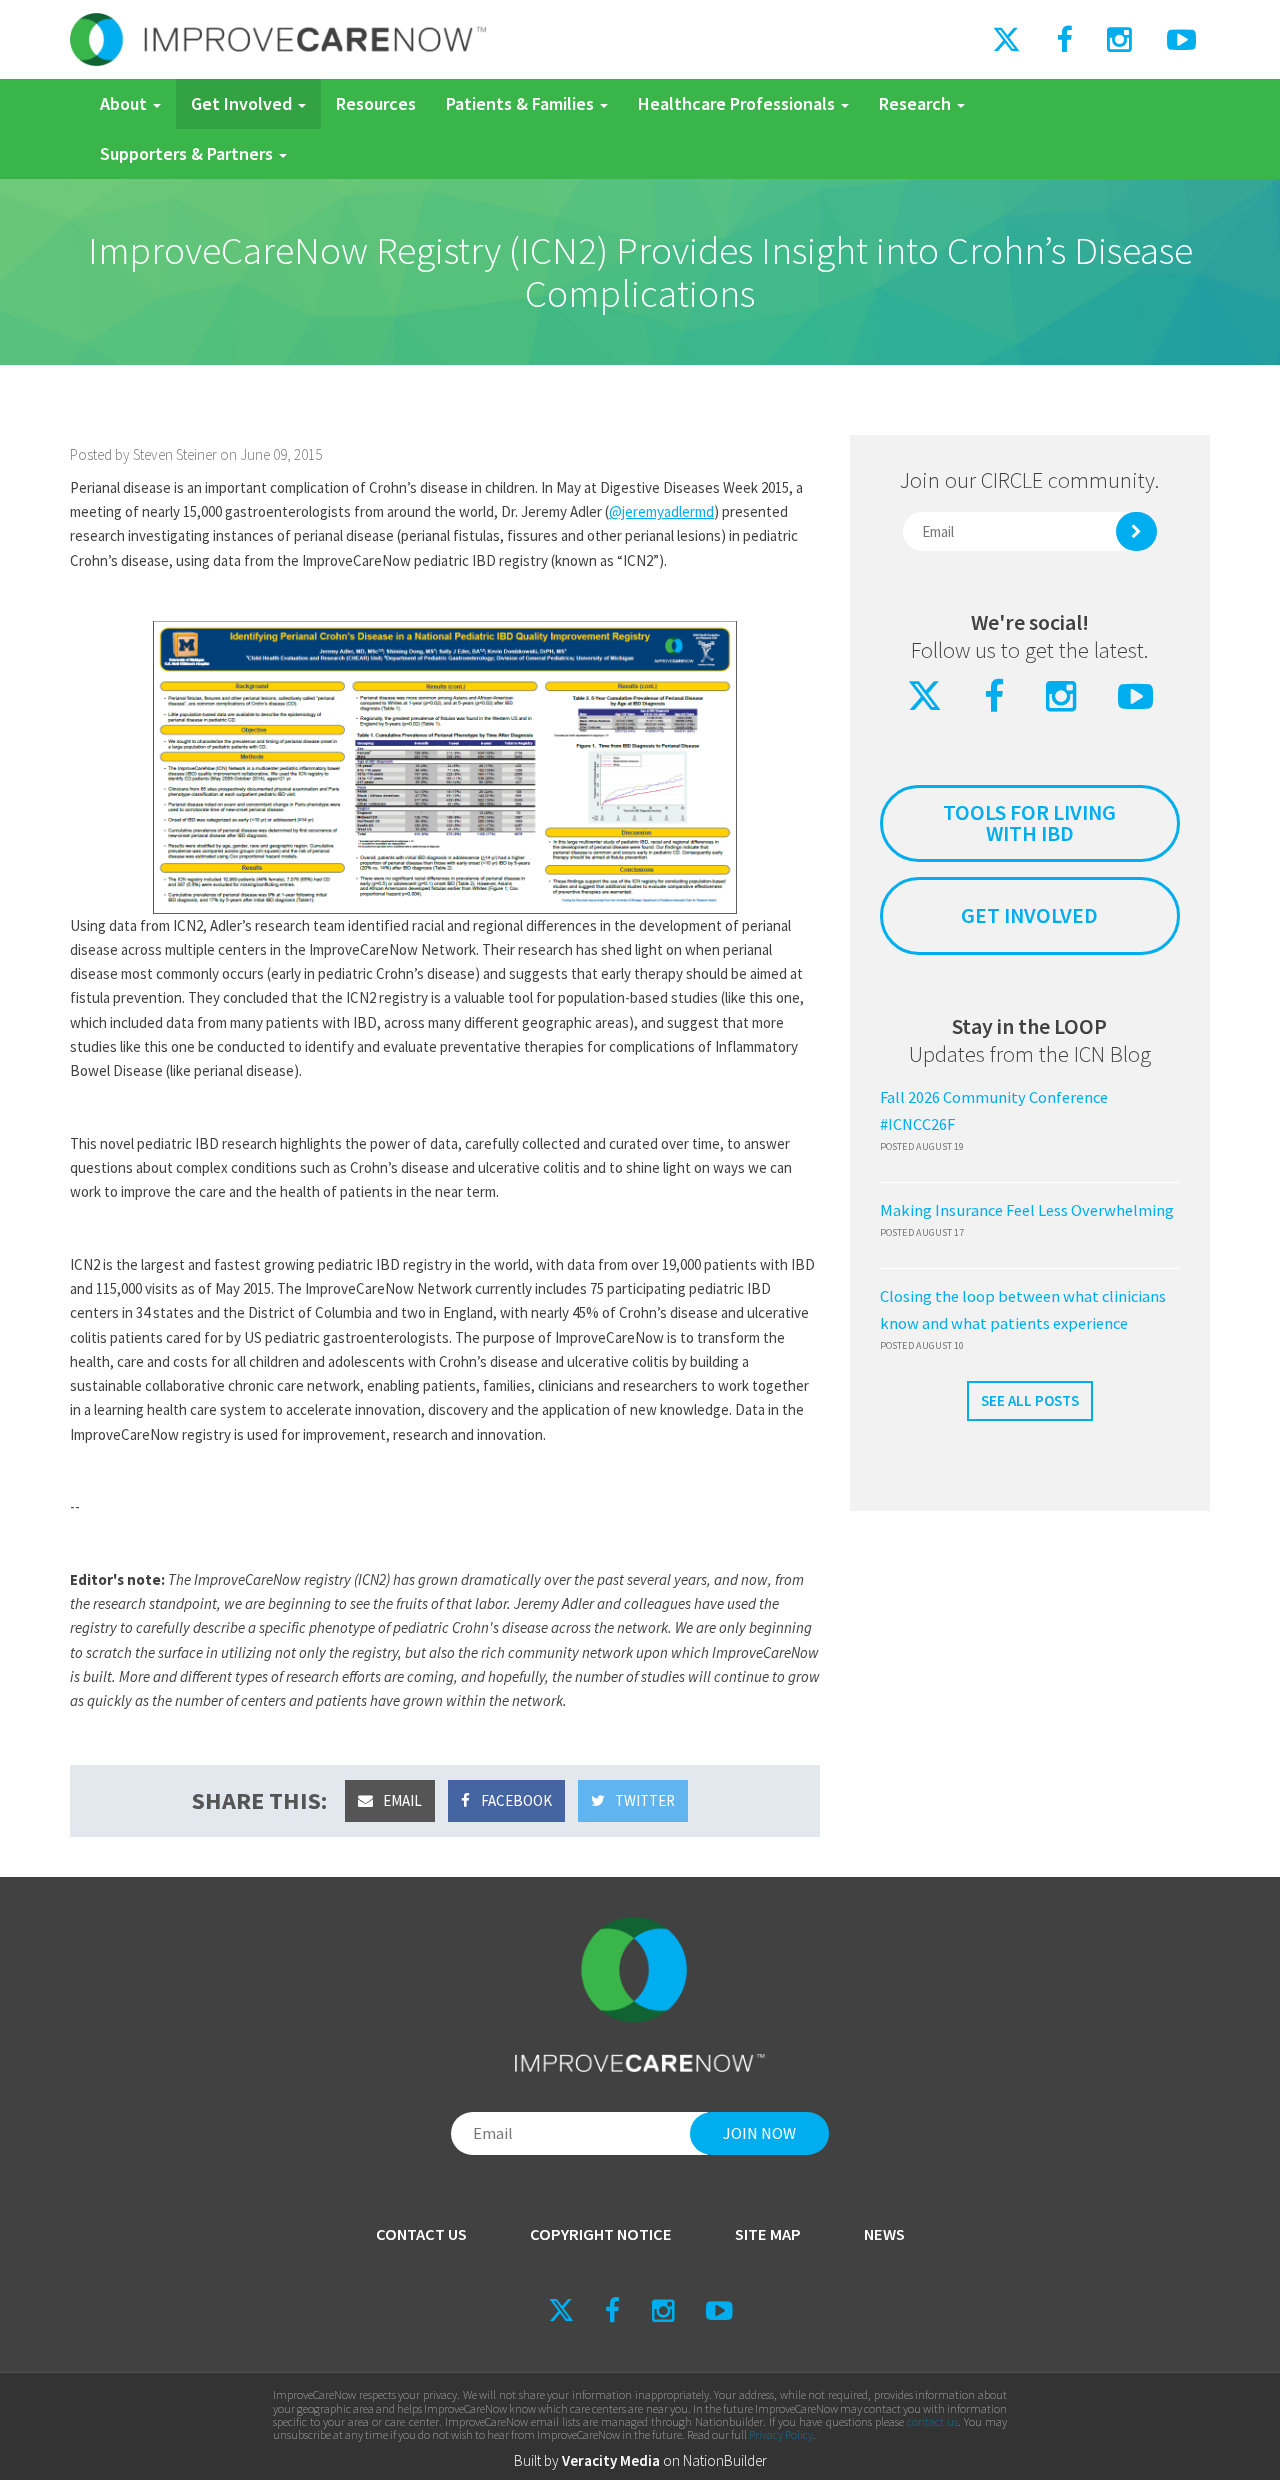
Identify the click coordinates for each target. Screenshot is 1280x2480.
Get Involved (243, 103)
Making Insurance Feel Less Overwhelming (1027, 1210)
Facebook (515, 1800)
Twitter (643, 1800)
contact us (932, 2421)
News (884, 2234)
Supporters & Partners (188, 153)
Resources (376, 103)
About (125, 103)
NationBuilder (725, 2460)
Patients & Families (522, 103)
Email (401, 1800)
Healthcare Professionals (738, 103)
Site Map (768, 2234)
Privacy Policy (781, 2434)
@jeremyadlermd (661, 511)
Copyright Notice (601, 2234)
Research (917, 103)
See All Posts (1030, 1400)
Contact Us (421, 2234)
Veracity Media (611, 2460)
